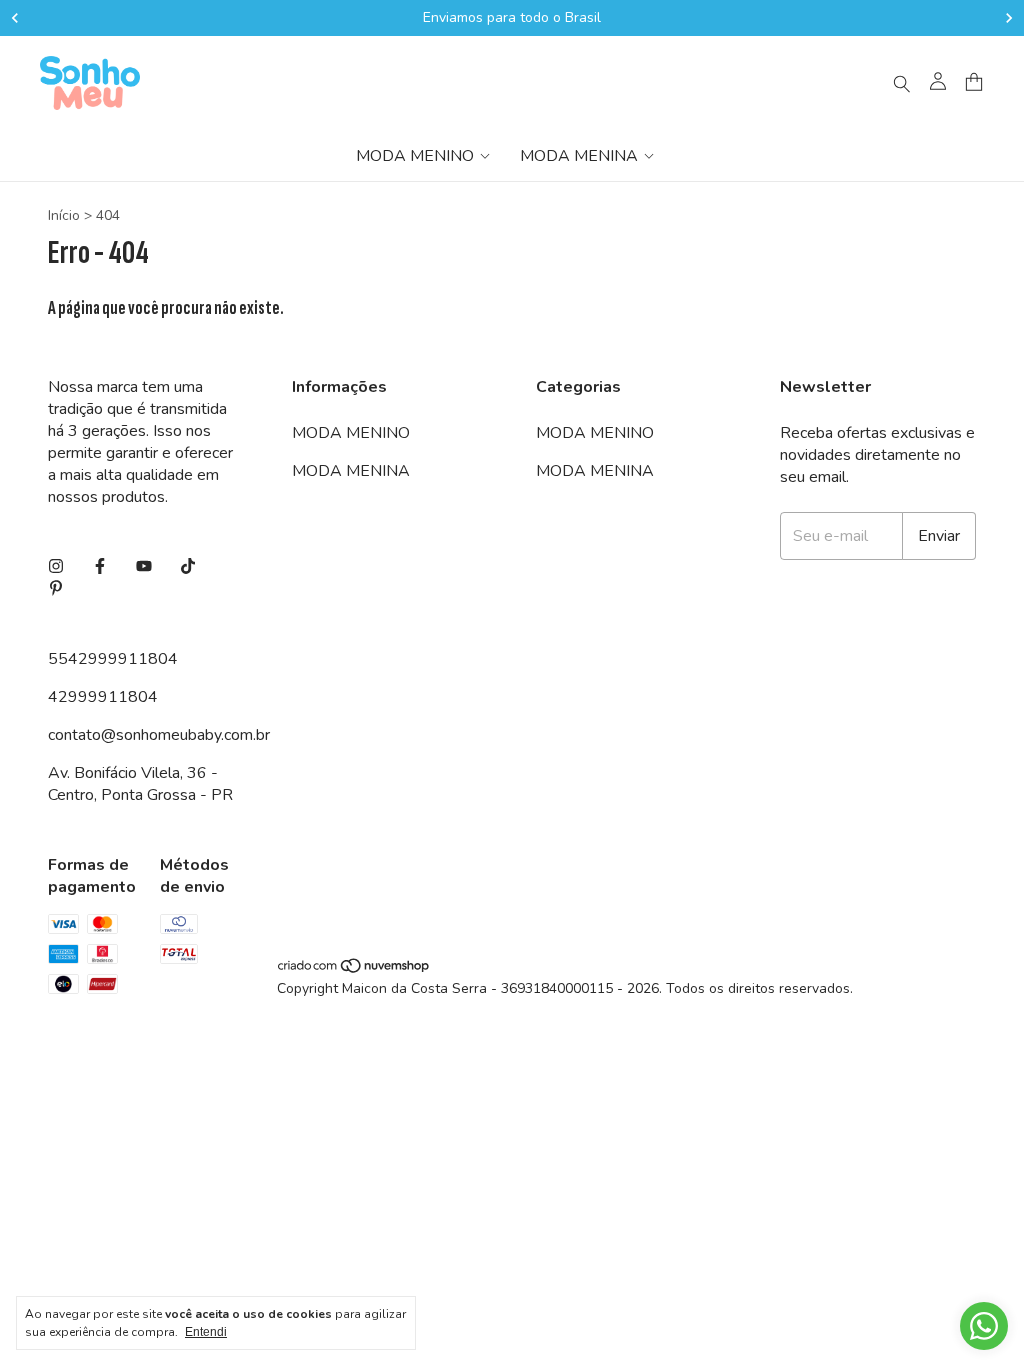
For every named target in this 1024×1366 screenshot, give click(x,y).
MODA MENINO (415, 156)
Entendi (206, 1332)
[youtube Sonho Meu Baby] (144, 567)
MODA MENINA (579, 156)
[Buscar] (902, 83)
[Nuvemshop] (354, 969)
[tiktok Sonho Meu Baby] (188, 567)
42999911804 (103, 697)
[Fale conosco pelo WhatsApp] (984, 1326)
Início (64, 215)
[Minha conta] (938, 83)
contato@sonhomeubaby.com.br (159, 735)
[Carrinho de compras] (974, 82)
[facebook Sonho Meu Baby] (100, 567)
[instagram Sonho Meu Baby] (56, 567)
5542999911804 (113, 659)
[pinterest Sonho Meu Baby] (56, 589)
